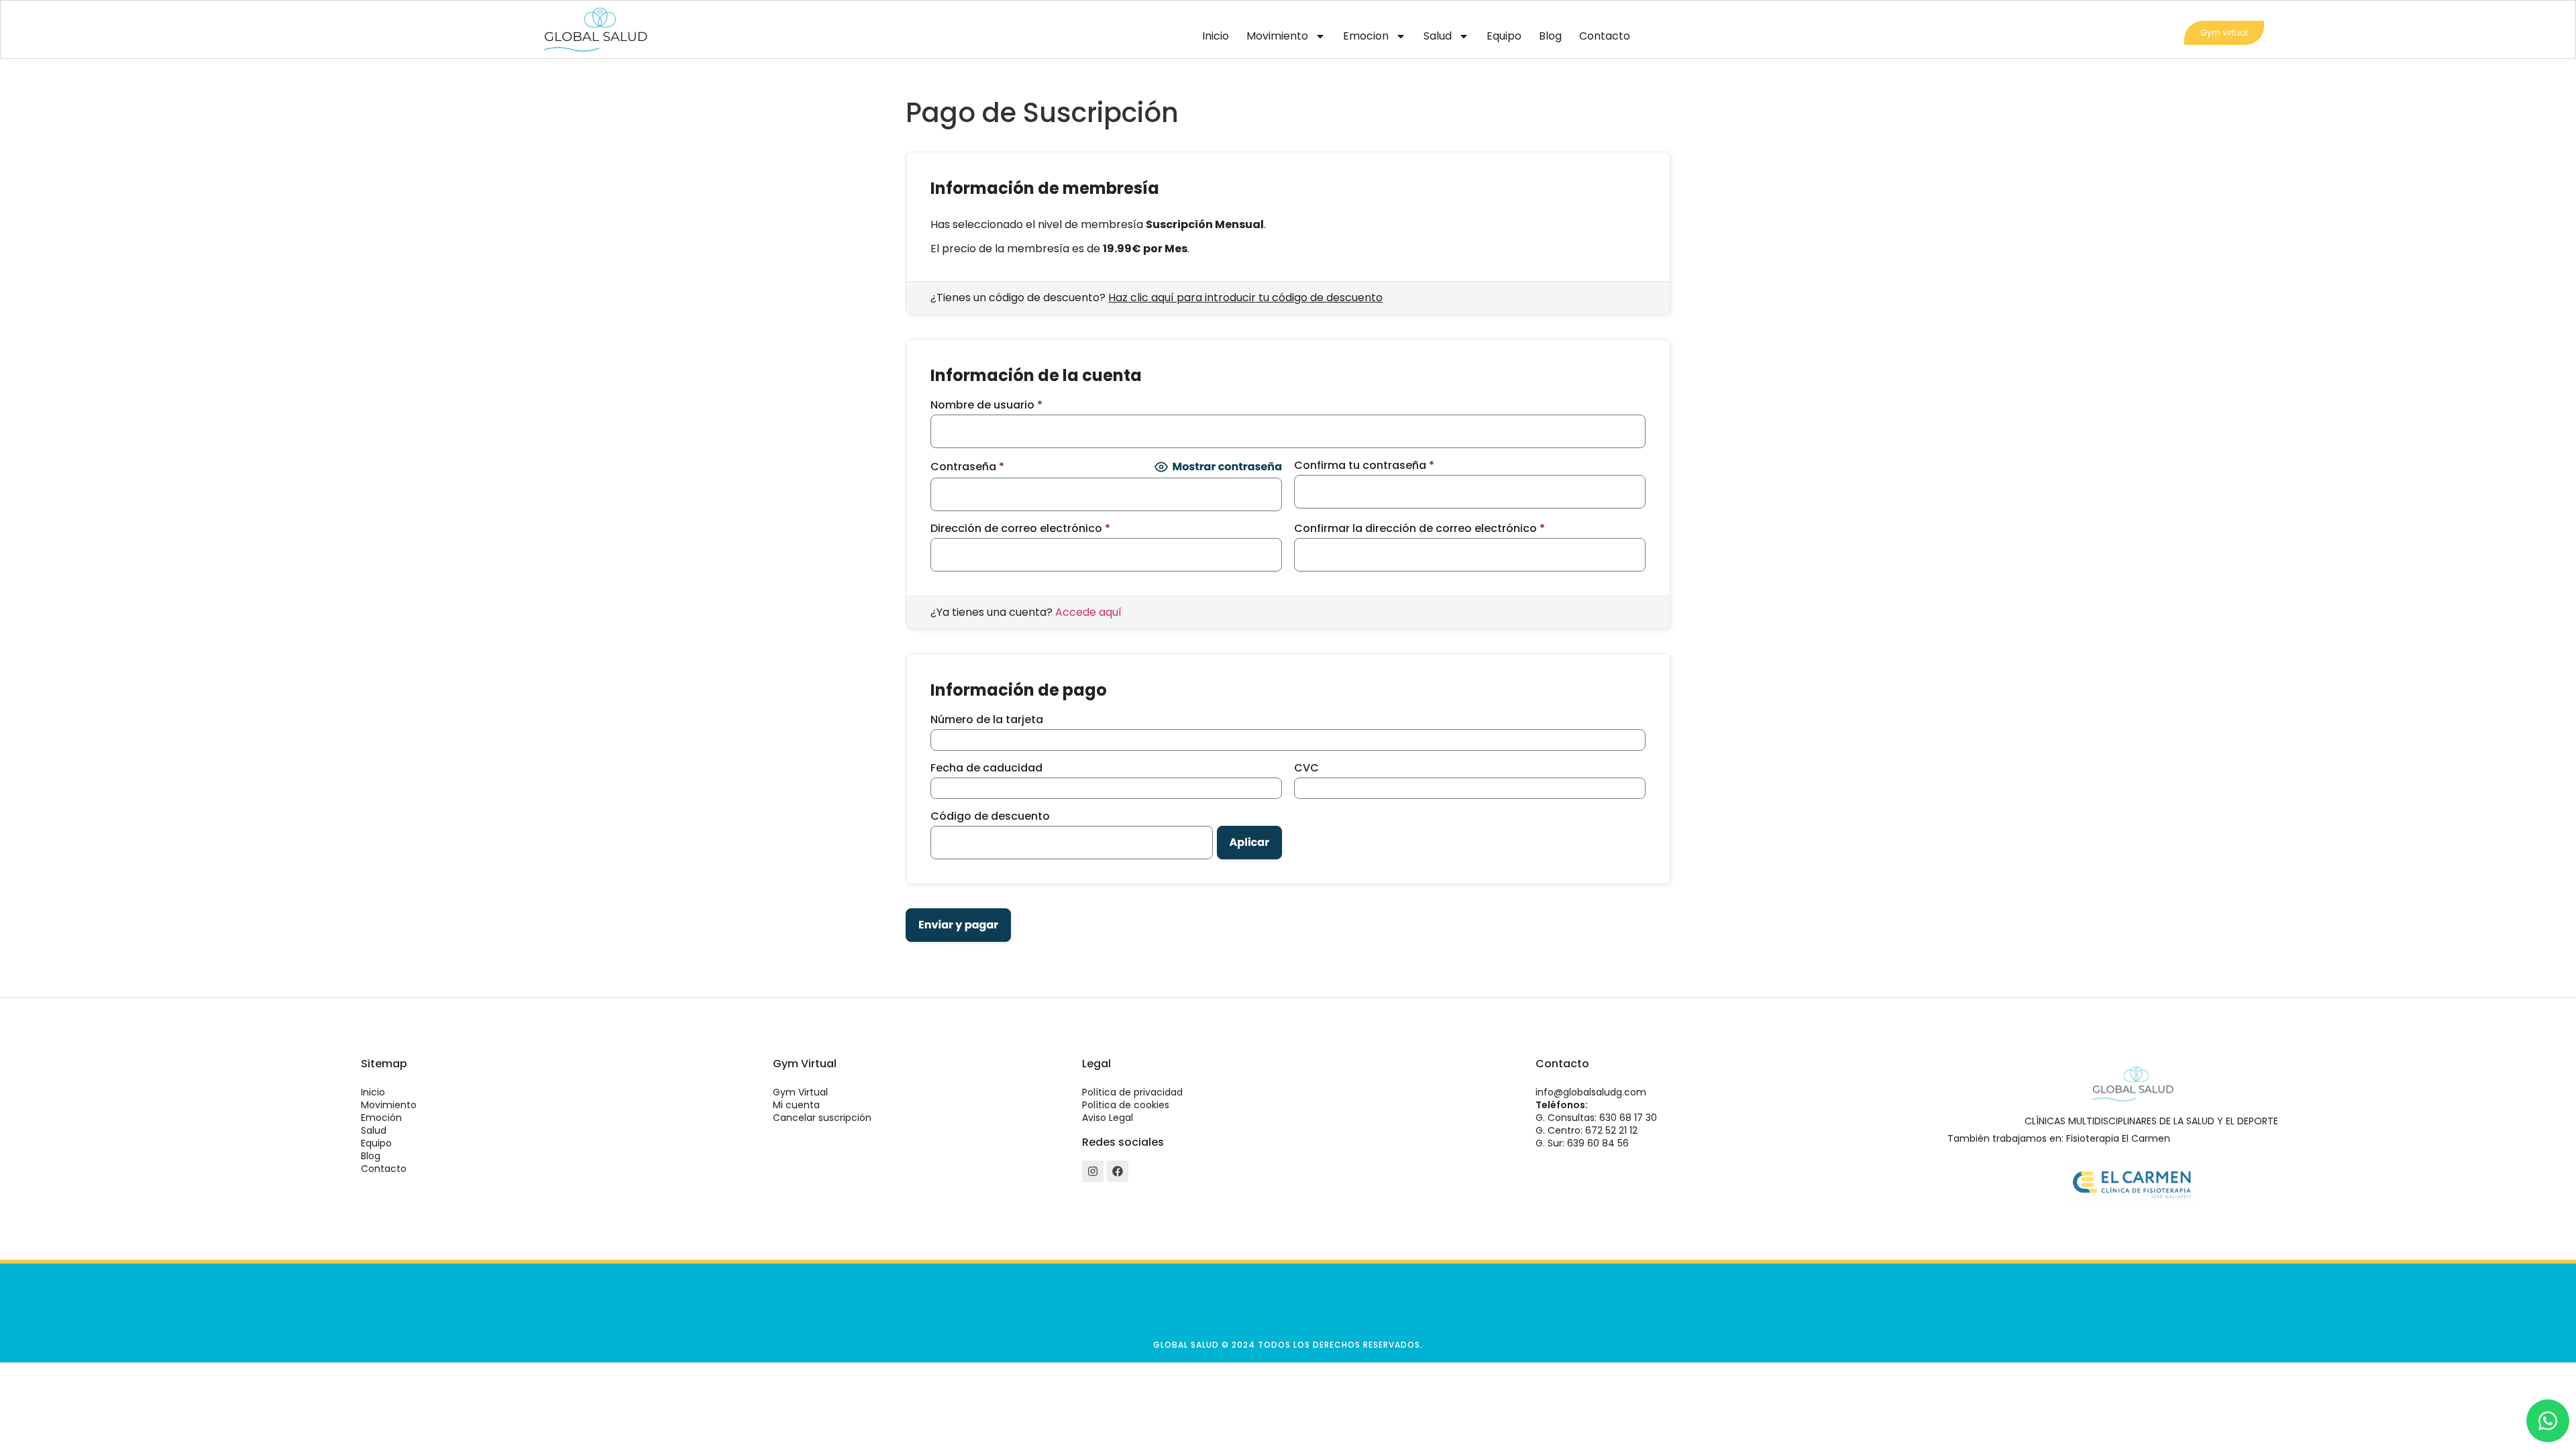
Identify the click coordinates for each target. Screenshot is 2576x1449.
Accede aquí (1088, 612)
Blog (1550, 36)
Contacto (1605, 36)
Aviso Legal (1108, 1118)
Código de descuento (990, 816)
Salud (1438, 36)
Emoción (381, 1118)
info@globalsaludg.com (1591, 1092)
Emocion (1366, 36)
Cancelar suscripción (822, 1118)
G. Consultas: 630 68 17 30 (1596, 1118)
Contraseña (967, 467)
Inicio (1216, 36)
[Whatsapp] (2548, 1421)
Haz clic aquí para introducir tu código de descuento (1245, 298)
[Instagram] (1093, 1171)
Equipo (1504, 36)
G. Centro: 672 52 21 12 (1587, 1130)
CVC (1306, 768)
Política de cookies (1126, 1105)
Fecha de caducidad (986, 768)
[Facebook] (1118, 1171)
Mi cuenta (796, 1105)
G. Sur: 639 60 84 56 (1582, 1143)
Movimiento (1277, 36)
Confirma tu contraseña (1364, 466)
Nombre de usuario (986, 405)
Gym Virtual (800, 1092)
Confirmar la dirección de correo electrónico (1419, 529)
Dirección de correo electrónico (1020, 529)
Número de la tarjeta (987, 720)
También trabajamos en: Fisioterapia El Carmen (2059, 1138)
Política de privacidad (1132, 1092)
